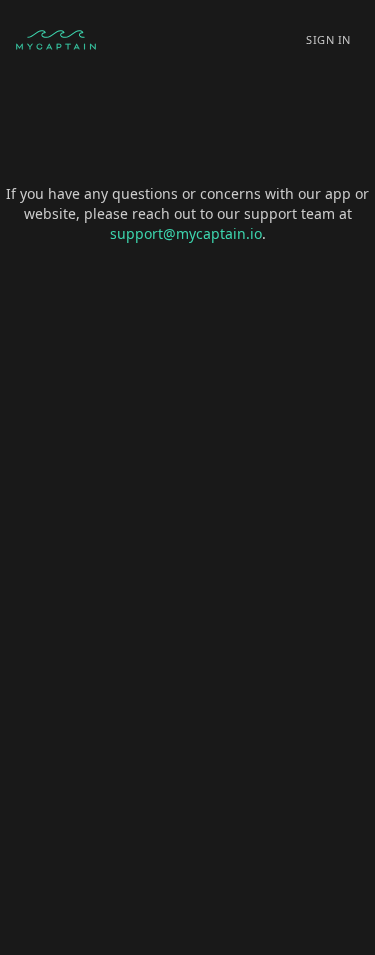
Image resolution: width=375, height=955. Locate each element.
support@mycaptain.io (186, 233)
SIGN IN (328, 39)
